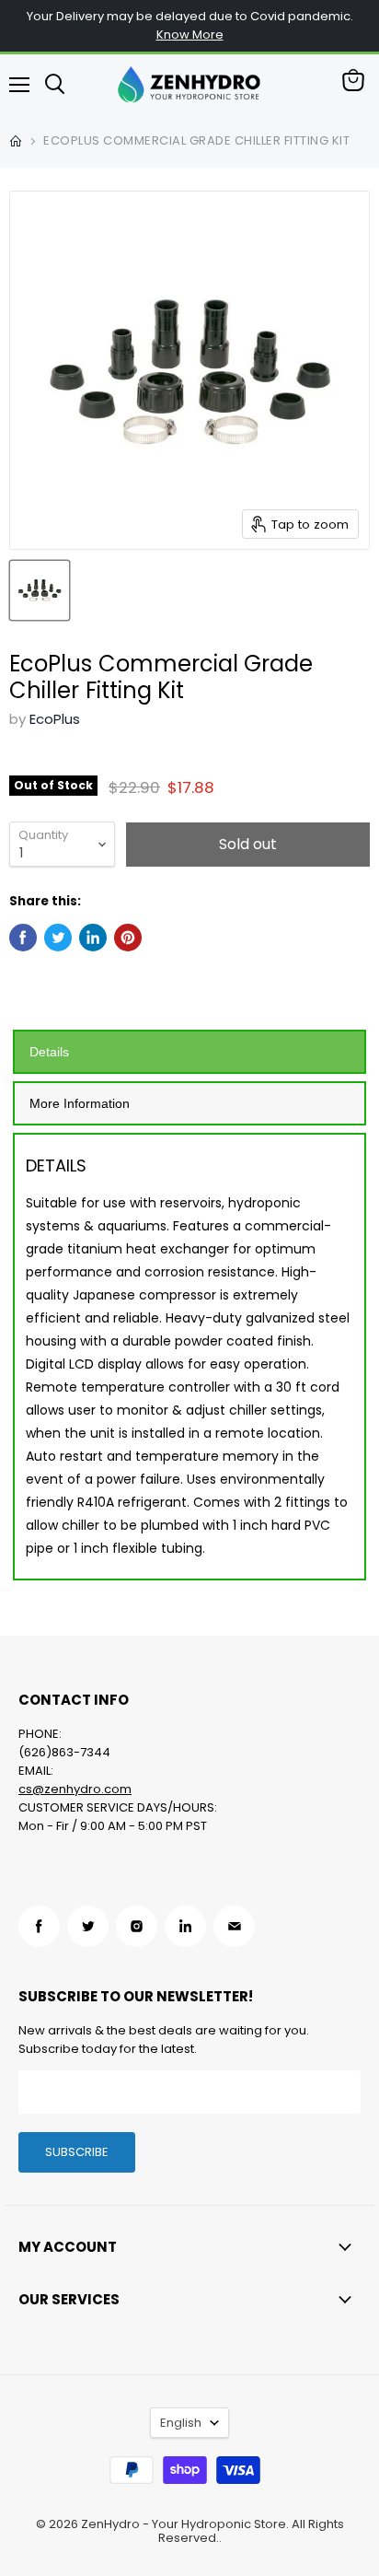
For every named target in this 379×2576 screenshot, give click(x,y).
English (181, 2423)
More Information (80, 1103)
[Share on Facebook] (23, 938)
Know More (190, 35)
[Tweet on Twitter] (58, 938)
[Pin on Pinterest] (128, 938)
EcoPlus (55, 719)
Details (49, 1052)
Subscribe (77, 2152)
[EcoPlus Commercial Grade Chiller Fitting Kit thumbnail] (40, 590)
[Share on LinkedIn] (93, 938)
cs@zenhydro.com (75, 1789)
